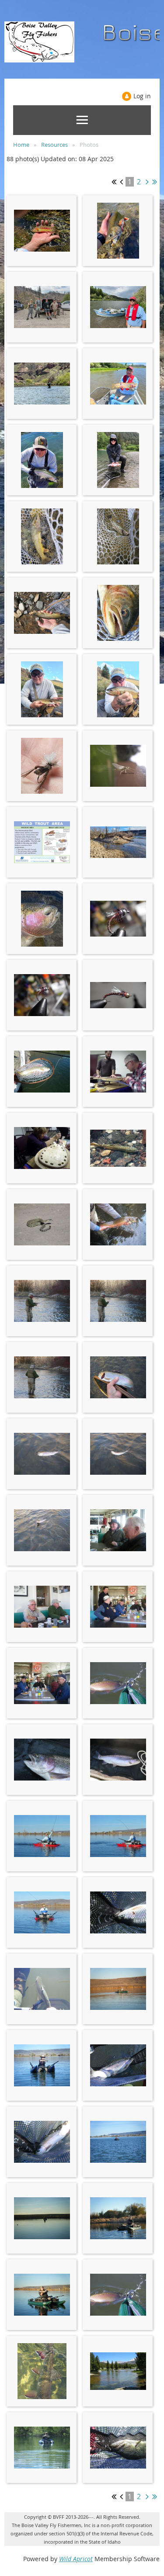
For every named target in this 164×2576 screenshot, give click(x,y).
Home (21, 145)
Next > (147, 182)
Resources (54, 145)
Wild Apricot (76, 2559)
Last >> (155, 182)
